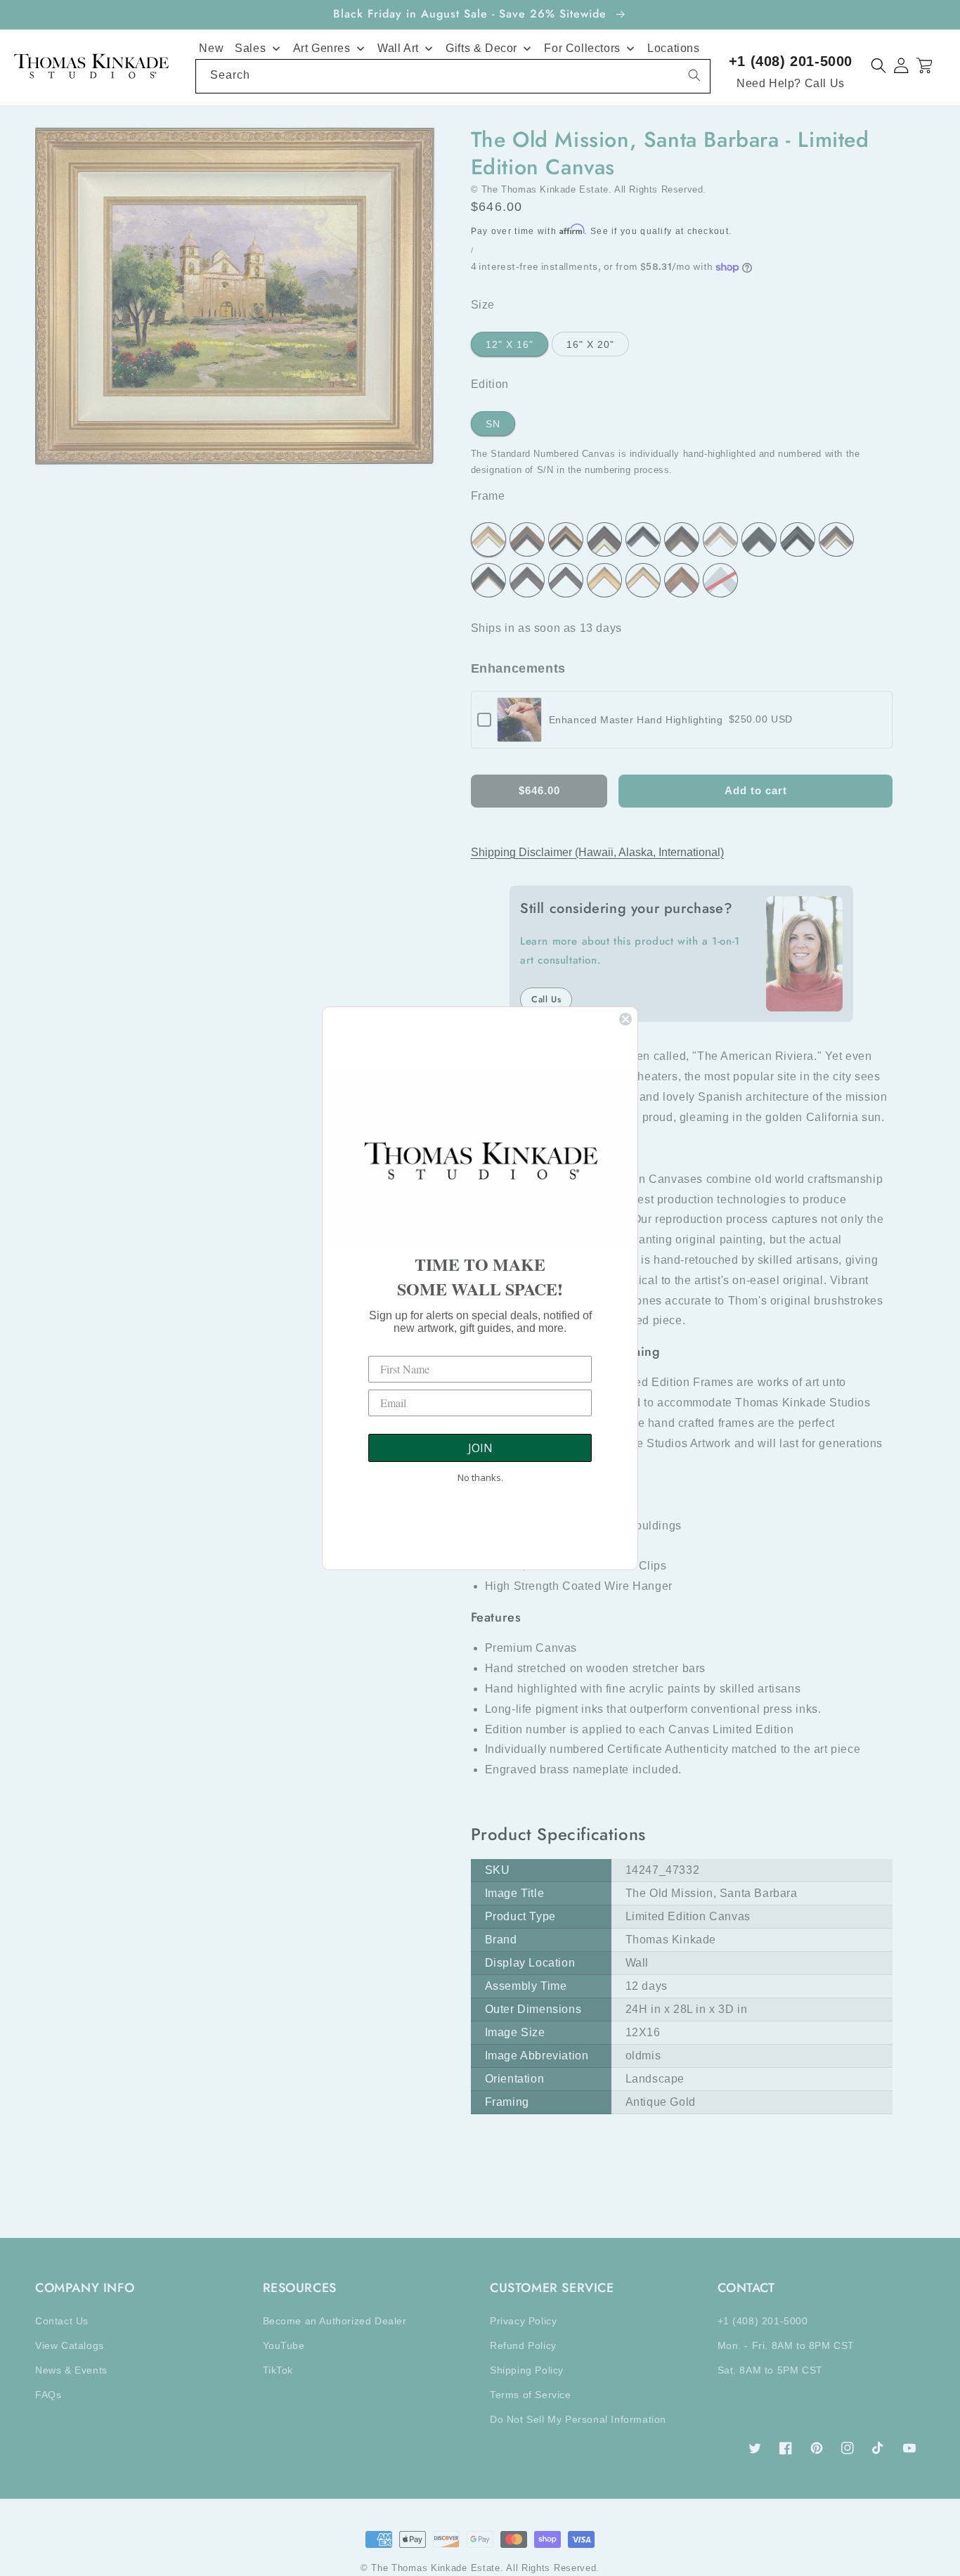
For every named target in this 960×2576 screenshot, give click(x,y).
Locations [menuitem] (673, 48)
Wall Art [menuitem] (398, 48)
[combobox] (453, 76)
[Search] (694, 75)
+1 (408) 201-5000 (791, 61)
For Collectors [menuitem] (582, 48)
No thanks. (480, 1477)
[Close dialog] (625, 1019)
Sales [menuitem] (250, 48)
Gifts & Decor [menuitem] (481, 48)
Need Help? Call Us (791, 83)
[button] (879, 66)
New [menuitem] (211, 48)
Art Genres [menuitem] (322, 48)
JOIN (480, 1448)
